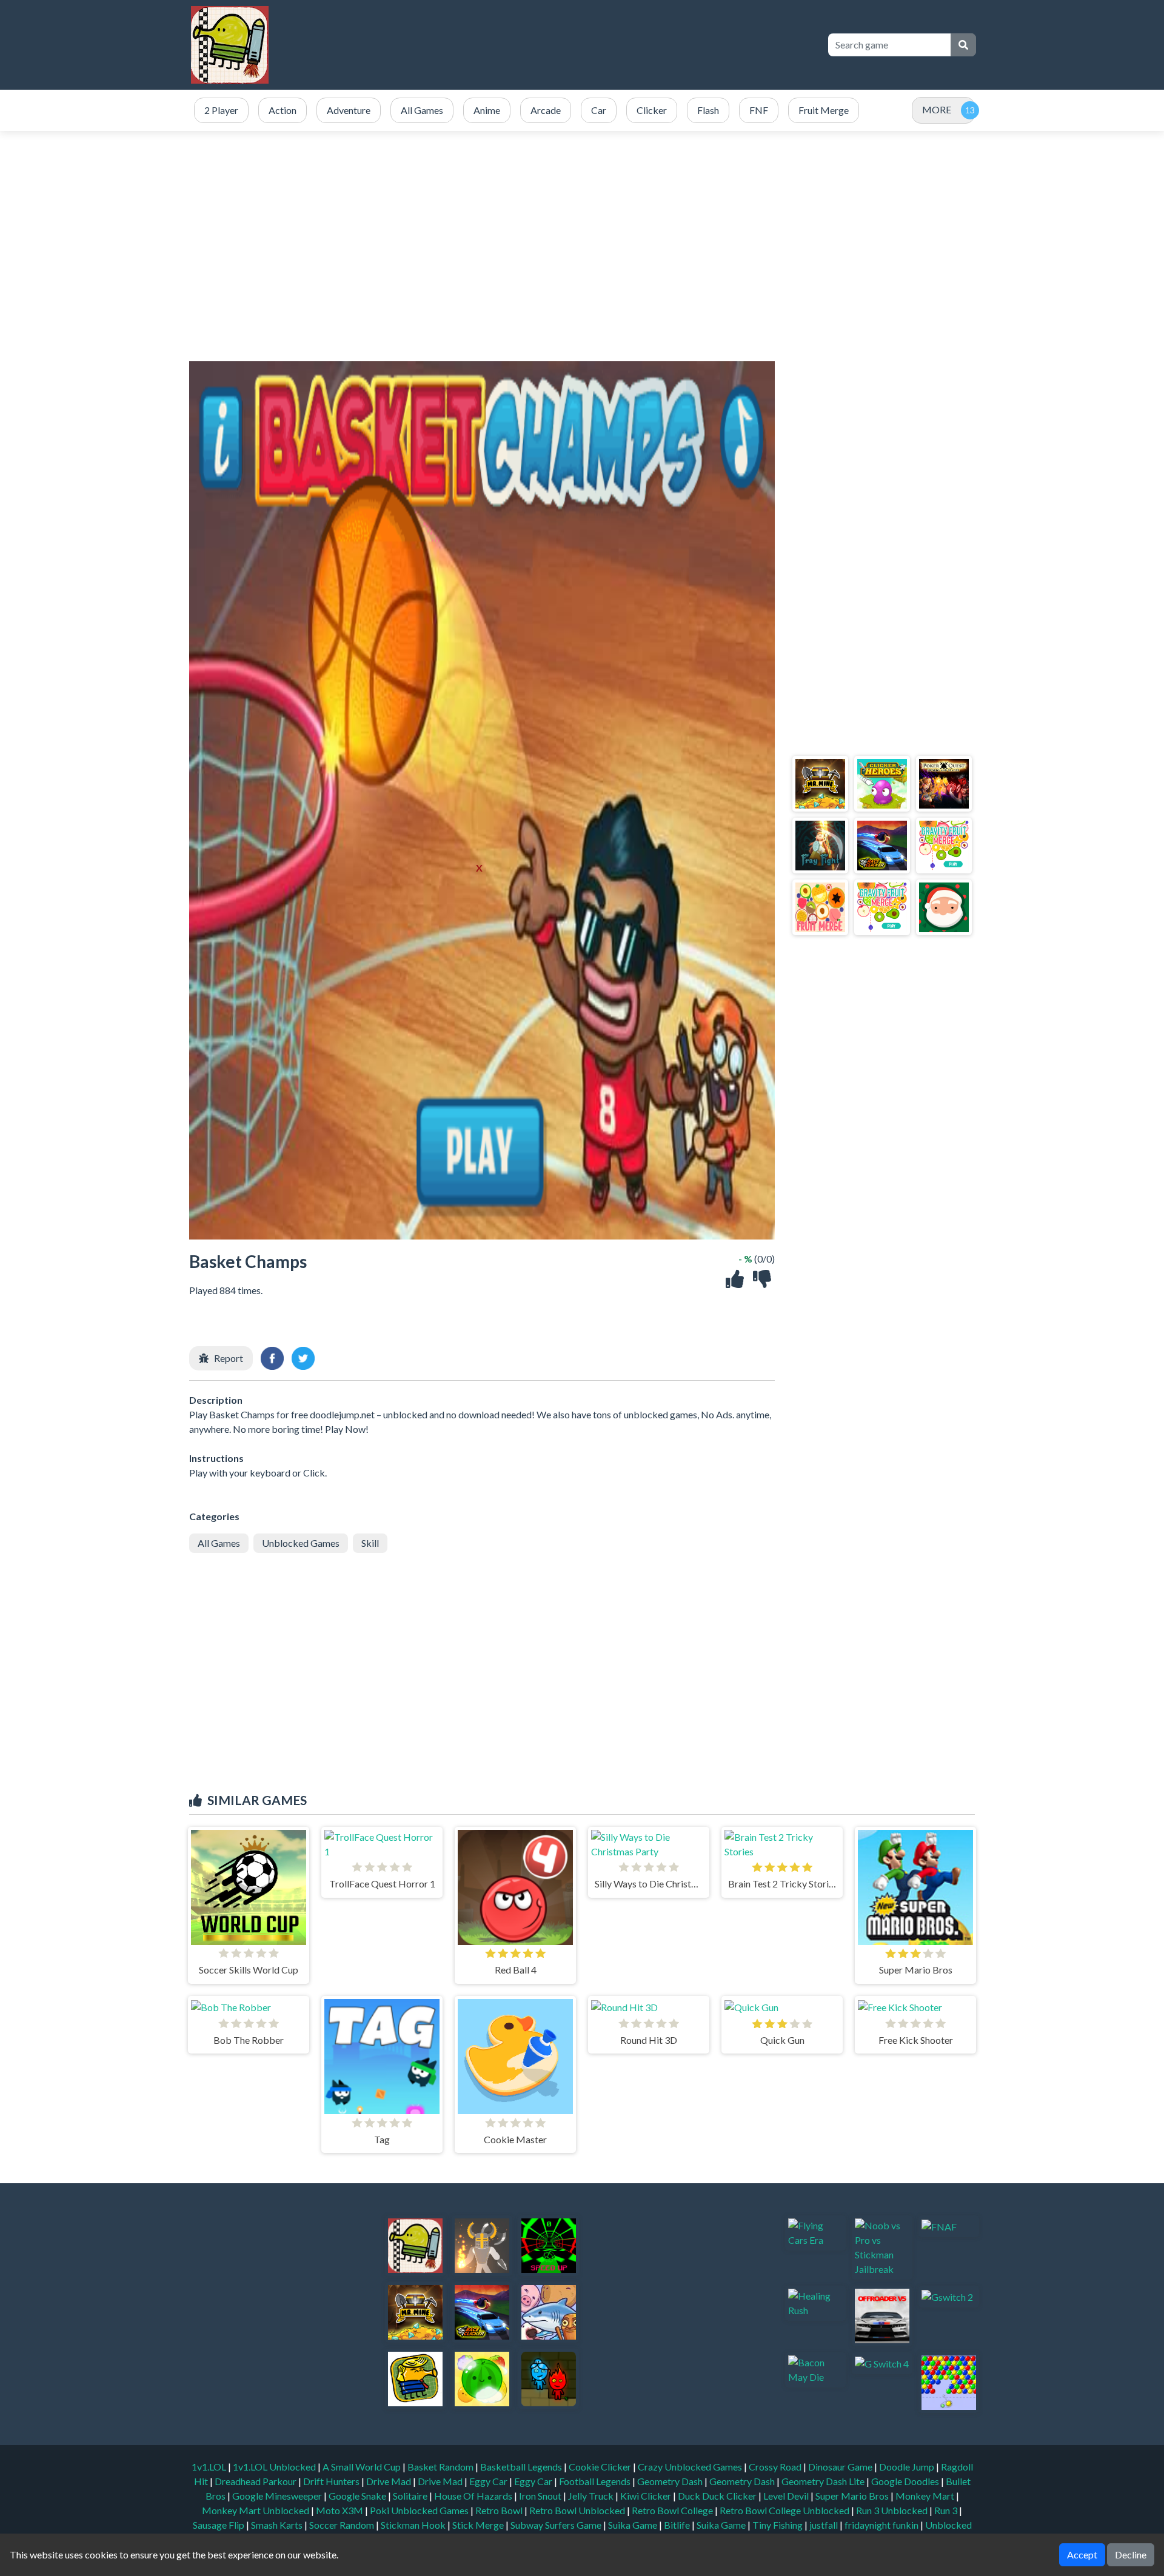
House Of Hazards (474, 2496)
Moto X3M (340, 2510)
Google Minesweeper (278, 2496)
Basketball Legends (522, 2467)
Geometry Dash (671, 2481)
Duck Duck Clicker (718, 2496)
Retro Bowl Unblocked (578, 2510)
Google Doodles (906, 2481)
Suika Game (634, 2525)
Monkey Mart (926, 2496)
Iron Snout (541, 2496)
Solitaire (411, 2496)
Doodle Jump (908, 2467)
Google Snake (358, 2496)
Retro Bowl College (673, 2510)
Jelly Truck (592, 2496)
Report (229, 1358)
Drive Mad (390, 2481)
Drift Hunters (332, 2481)
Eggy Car (489, 2481)
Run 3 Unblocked (893, 2510)
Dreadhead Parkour (256, 2481)
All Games (219, 1543)
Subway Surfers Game (557, 2525)
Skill (370, 1543)
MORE (937, 109)
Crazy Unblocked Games (691, 2467)
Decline (1131, 2554)
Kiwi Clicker (647, 2496)
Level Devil (787, 2496)
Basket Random (441, 2467)
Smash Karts (278, 2525)
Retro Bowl (500, 2510)
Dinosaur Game (841, 2467)
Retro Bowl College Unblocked (785, 2510)
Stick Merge (479, 2525)
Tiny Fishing (778, 2525)
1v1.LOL (210, 2467)
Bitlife (678, 2525)
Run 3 (947, 2510)
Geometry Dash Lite (824, 2481)
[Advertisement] (595, 45)
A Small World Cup (363, 2467)
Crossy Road (776, 2467)
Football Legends (596, 2481)
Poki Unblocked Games (420, 2510)
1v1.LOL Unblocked (275, 2467)
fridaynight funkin (882, 2525)
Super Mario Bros (853, 2496)
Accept (1082, 2554)
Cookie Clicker (601, 2467)
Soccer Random (343, 2525)
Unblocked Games (301, 1543)
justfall (824, 2525)
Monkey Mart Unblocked (256, 2510)
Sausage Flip (219, 2525)
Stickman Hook (414, 2525)
